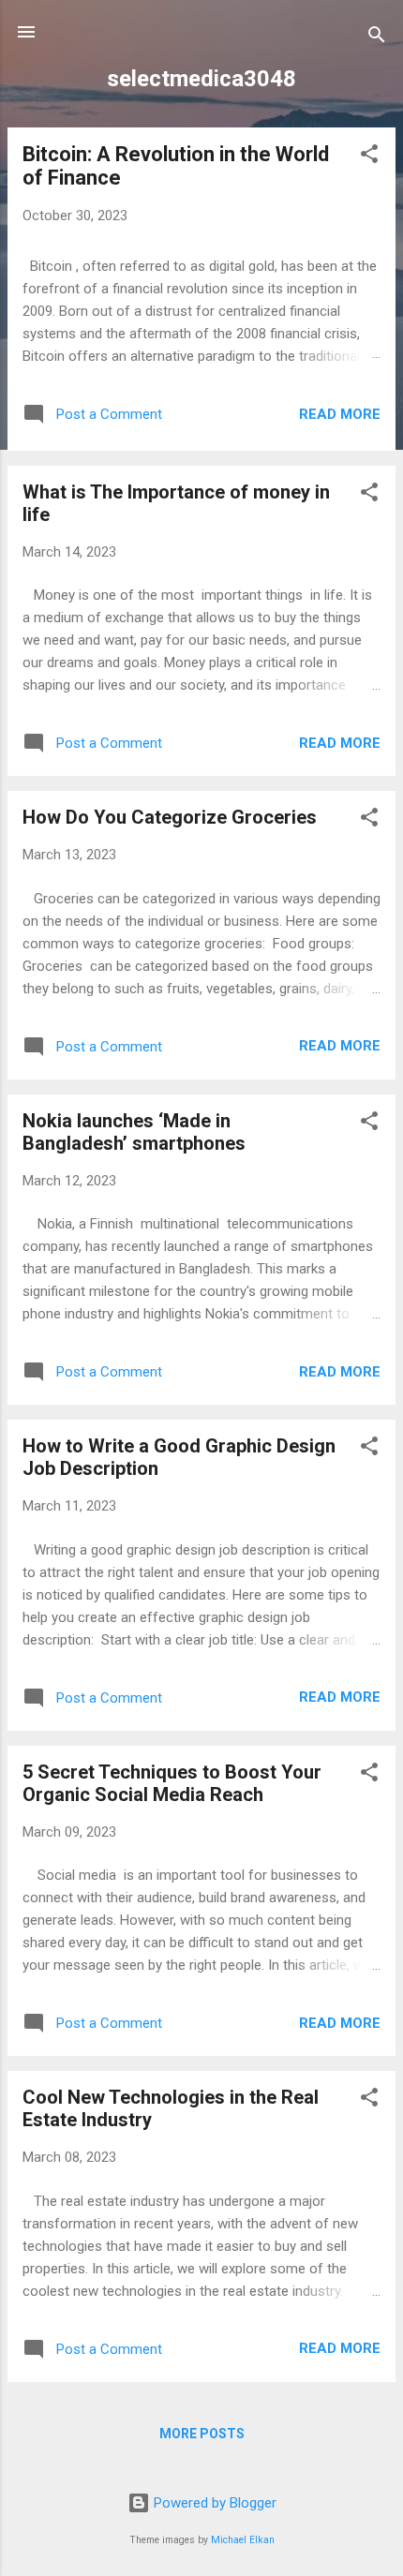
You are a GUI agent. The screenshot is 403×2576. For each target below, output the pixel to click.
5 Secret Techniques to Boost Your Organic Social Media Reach (172, 1783)
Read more (340, 414)
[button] (369, 157)
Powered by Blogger (213, 2503)
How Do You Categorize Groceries (170, 817)
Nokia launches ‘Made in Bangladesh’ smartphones (134, 1132)
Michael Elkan (243, 2540)
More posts (202, 2434)
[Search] (377, 38)
